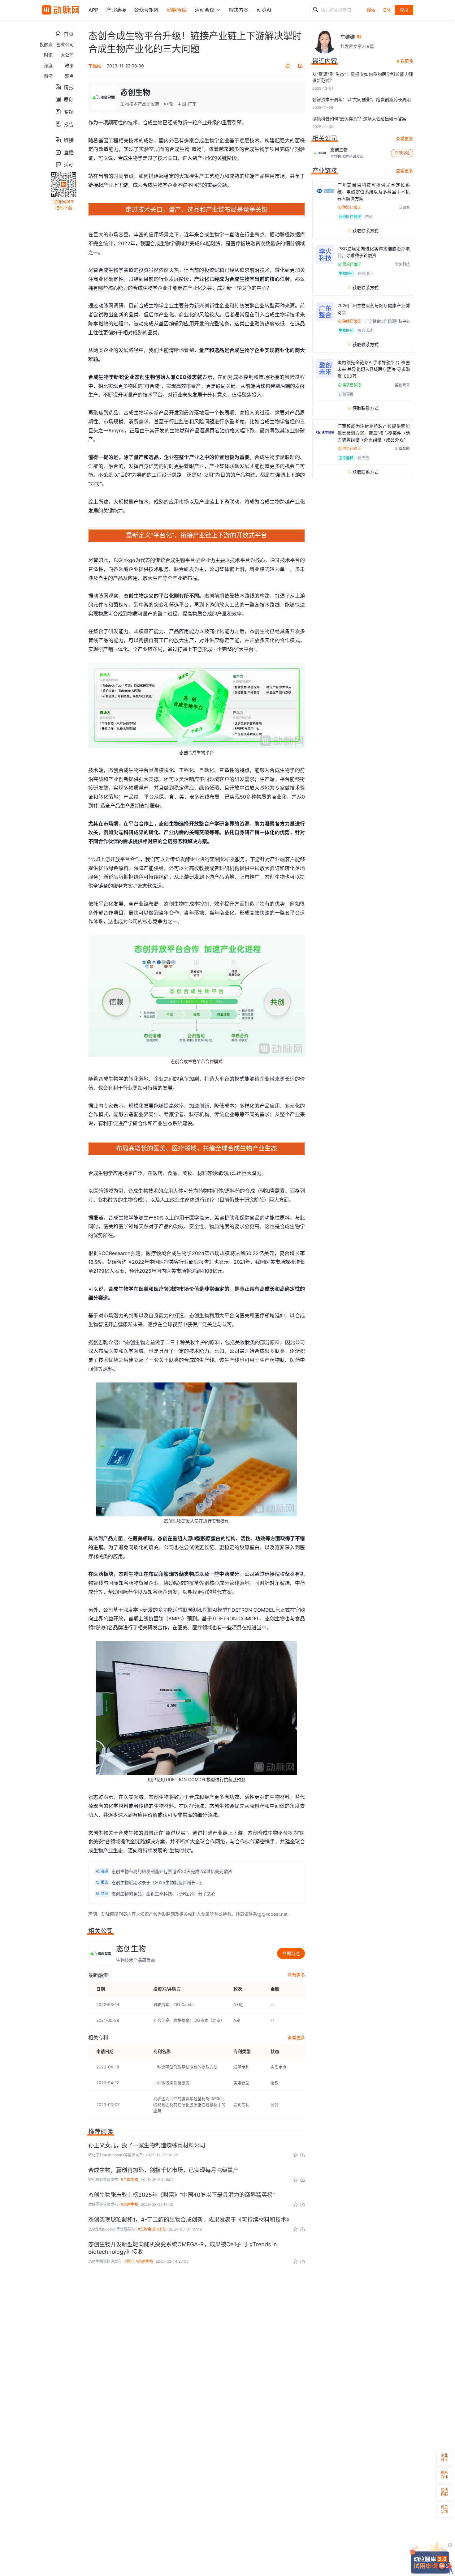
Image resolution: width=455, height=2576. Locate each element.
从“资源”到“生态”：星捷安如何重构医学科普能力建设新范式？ (363, 77)
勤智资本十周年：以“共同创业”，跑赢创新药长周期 (362, 99)
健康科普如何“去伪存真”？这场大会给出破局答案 (359, 119)
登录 (404, 10)
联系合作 (444, 2475)
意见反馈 (444, 2509)
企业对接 (444, 2457)
